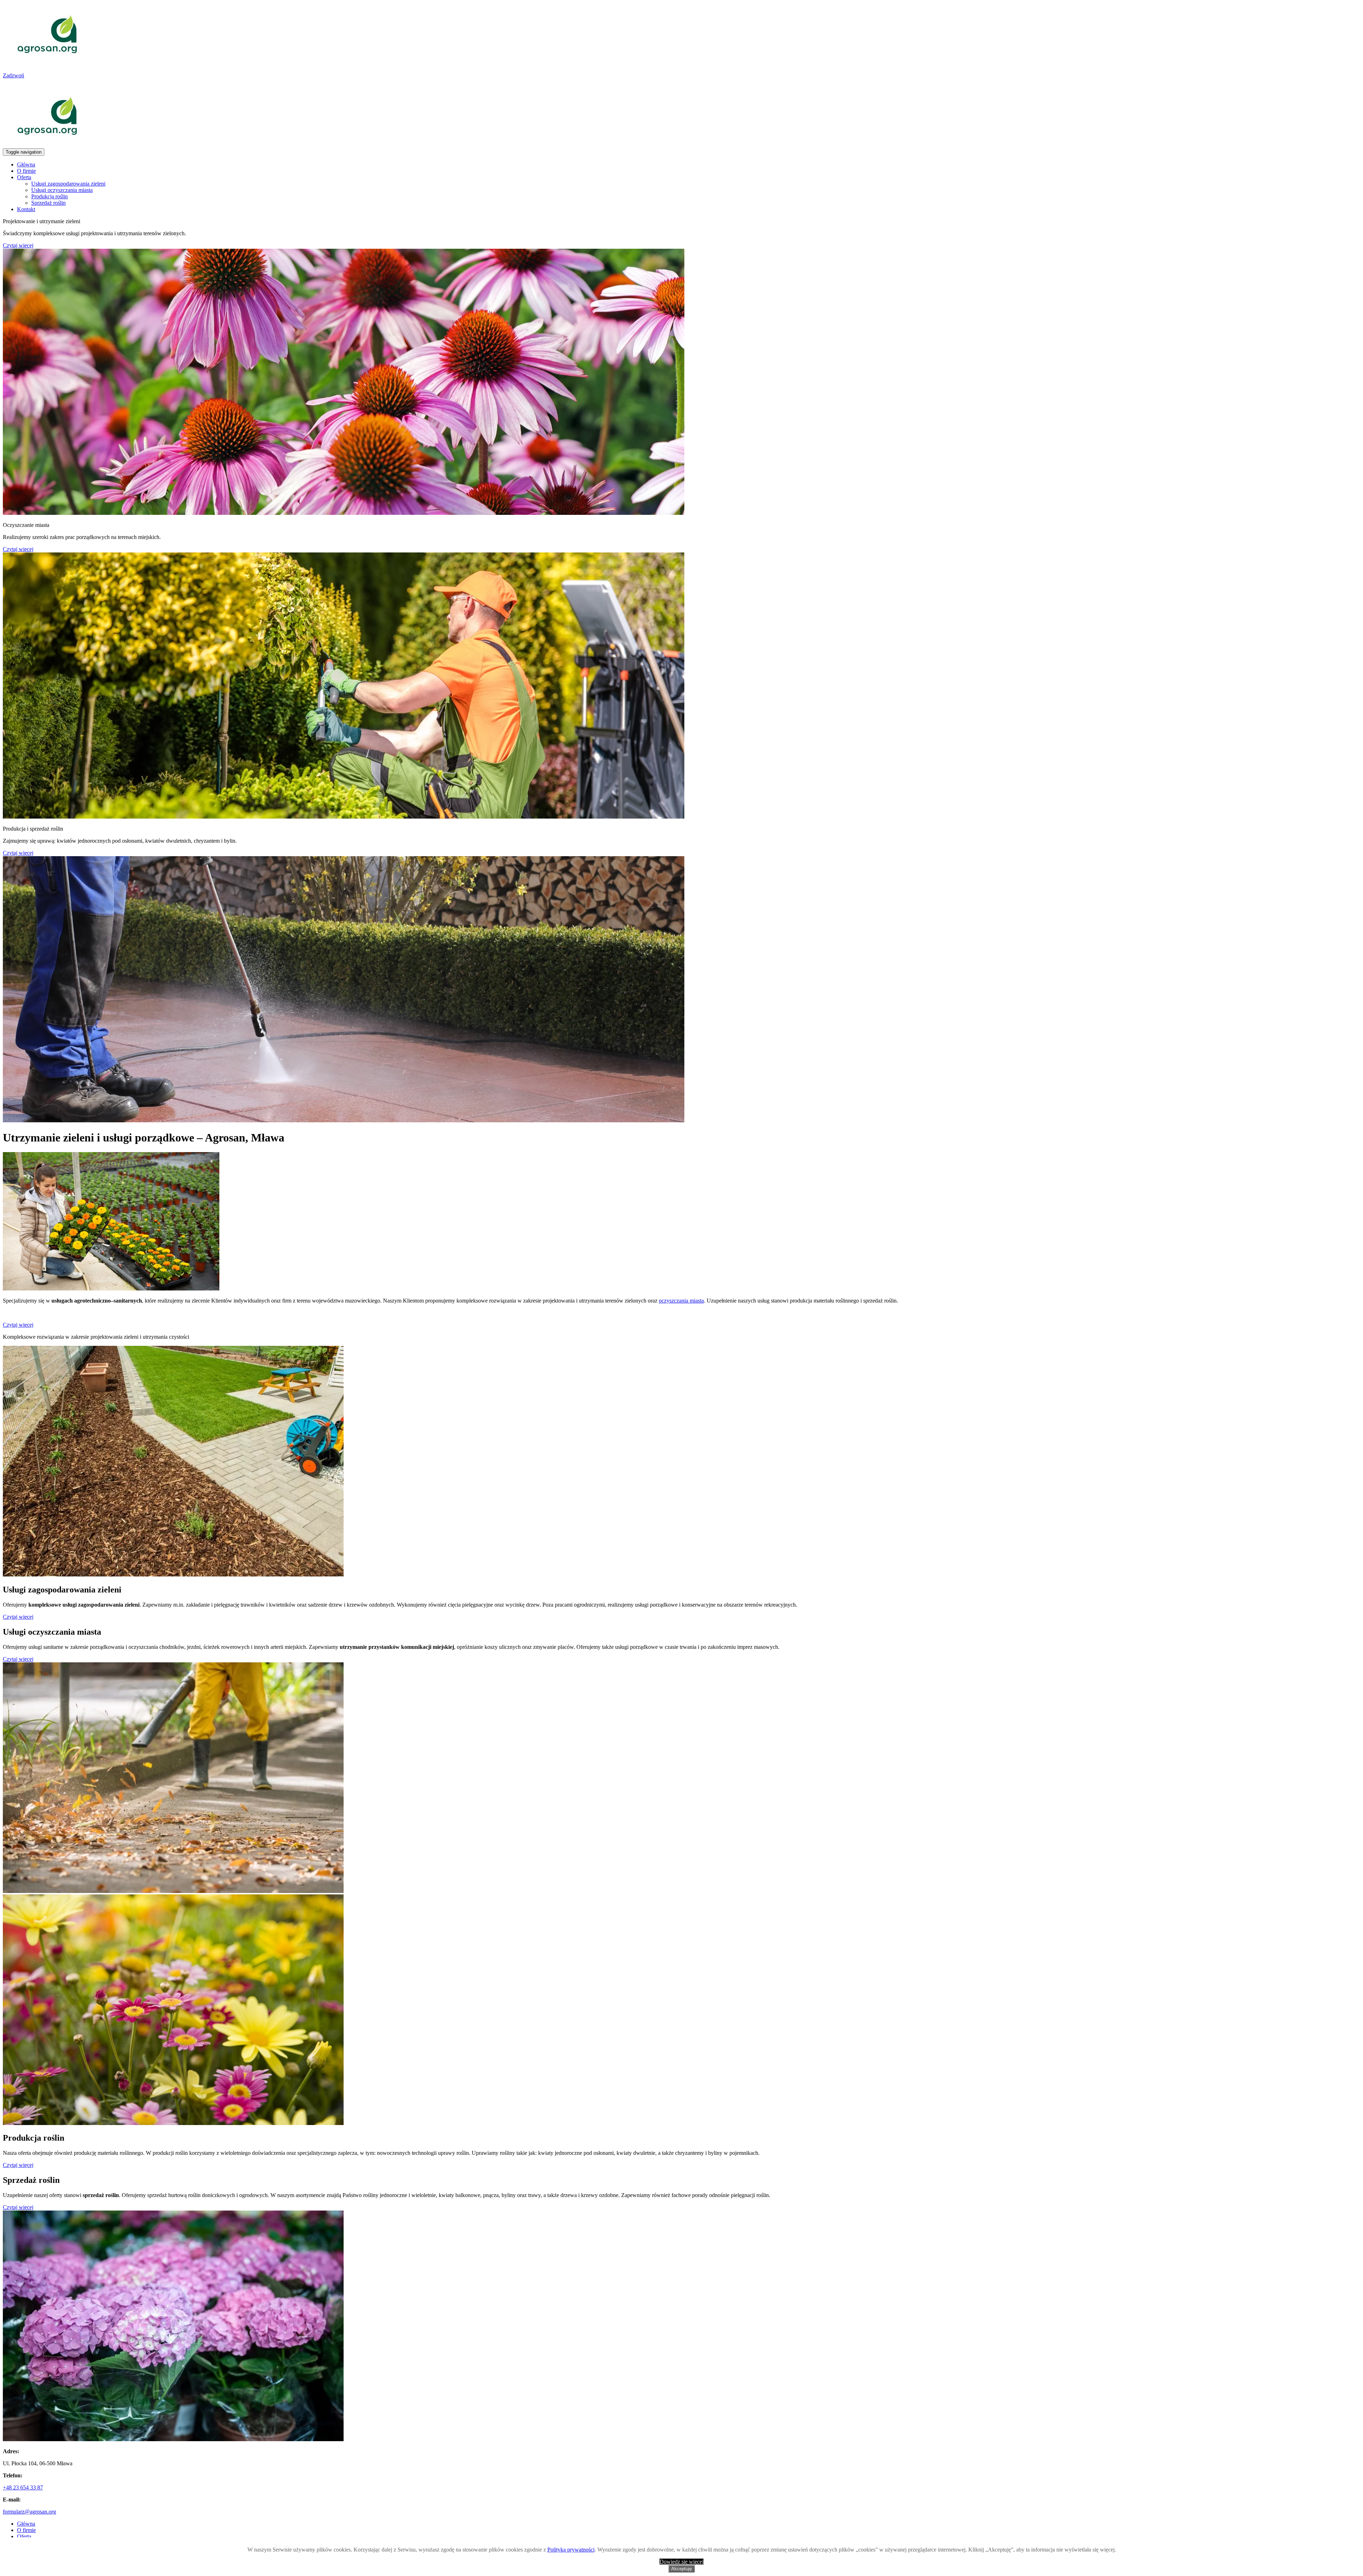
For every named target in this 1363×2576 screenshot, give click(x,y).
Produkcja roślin (50, 196)
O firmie (26, 171)
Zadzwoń (13, 75)
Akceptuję (681, 2569)
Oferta (24, 177)
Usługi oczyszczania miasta (62, 190)
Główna (26, 164)
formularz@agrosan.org (29, 2512)
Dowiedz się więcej (681, 2562)
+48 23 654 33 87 (23, 2487)
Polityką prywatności (571, 2550)
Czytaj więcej (18, 245)
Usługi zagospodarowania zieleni (68, 184)
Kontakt (26, 209)
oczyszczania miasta (681, 1301)
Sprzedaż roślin (48, 203)
